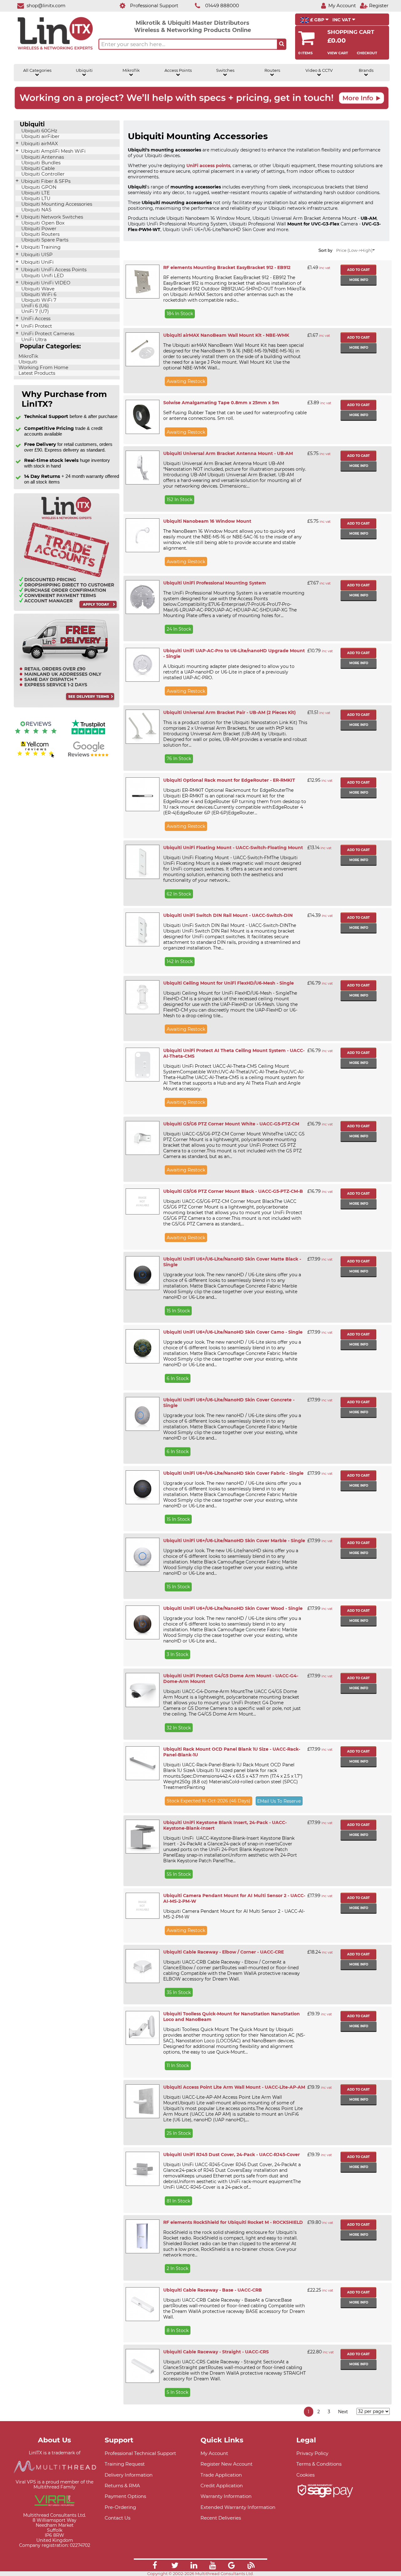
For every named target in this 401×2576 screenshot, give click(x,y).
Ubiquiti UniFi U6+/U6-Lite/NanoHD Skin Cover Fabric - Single (233, 1473)
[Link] (155, 2566)
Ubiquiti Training (40, 247)
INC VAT (342, 20)
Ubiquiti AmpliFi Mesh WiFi (53, 151)
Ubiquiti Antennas (42, 157)
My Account (214, 2453)
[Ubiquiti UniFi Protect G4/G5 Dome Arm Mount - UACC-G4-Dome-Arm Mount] (142, 1690)
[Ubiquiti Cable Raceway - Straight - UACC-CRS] (142, 2366)
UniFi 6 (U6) (34, 306)
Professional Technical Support (140, 2453)
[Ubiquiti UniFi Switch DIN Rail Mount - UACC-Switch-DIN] (142, 929)
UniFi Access (35, 319)
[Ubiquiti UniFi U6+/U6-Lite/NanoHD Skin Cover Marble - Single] (142, 1555)
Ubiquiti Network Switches (51, 217)
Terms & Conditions (319, 2464)
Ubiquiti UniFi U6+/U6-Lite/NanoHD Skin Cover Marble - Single (234, 1541)
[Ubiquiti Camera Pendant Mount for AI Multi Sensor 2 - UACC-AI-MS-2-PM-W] (142, 1906)
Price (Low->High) (354, 250)
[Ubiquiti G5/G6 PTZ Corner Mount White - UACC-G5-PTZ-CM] (142, 1138)
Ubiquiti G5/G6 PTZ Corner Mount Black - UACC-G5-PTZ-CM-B (233, 1191)
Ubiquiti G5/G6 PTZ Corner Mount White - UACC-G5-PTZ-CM (231, 1124)
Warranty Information (226, 2496)
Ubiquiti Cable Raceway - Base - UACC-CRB (213, 2290)
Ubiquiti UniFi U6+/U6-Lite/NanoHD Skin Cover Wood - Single (233, 1608)
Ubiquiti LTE (35, 193)
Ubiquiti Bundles (40, 163)
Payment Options (125, 2496)
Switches (225, 70)
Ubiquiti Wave (37, 289)
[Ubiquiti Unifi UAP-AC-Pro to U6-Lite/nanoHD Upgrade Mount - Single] (142, 665)
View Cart (338, 53)
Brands (366, 70)
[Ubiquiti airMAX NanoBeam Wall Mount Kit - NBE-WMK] (142, 349)
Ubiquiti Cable (37, 168)
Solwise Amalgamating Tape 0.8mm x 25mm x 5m (221, 403)
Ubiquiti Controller (42, 174)
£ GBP (317, 20)
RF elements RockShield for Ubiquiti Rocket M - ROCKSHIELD (233, 2222)
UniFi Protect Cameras (47, 334)
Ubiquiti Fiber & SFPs (45, 181)
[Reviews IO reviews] (36, 735)
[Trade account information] (67, 609)
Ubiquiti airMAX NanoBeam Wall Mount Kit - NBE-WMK (226, 335)
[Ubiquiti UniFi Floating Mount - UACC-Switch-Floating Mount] (142, 862)
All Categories (37, 70)
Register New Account (227, 2464)
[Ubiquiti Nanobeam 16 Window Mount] (142, 535)
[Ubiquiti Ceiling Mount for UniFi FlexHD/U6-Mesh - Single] (142, 997)
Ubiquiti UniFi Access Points (53, 270)
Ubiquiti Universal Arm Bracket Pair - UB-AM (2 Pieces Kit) (229, 712)
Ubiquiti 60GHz (39, 131)
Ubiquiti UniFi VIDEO (45, 283)
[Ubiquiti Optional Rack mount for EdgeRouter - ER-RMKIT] (142, 794)
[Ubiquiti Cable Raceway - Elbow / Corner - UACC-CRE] (142, 1966)
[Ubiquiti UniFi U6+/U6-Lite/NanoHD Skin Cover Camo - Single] (142, 1346)
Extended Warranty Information (238, 2507)
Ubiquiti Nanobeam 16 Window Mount (207, 521)
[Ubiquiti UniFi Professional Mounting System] (142, 597)
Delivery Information (129, 2475)
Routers (272, 70)
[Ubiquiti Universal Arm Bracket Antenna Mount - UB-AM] (142, 468)
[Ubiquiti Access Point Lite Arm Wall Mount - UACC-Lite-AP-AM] (142, 2101)
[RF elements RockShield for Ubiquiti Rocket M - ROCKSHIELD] (142, 2236)
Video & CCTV (319, 70)
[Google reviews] (88, 757)
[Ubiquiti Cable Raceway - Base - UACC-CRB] (142, 2304)
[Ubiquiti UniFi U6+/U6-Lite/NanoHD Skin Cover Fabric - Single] (142, 1487)
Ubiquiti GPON (38, 187)
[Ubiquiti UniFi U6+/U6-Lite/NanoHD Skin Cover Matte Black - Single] (142, 1273)
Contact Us (117, 2518)
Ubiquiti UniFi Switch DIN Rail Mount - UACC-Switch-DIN (228, 915)
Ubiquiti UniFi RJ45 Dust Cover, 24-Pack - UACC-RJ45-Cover (232, 2155)
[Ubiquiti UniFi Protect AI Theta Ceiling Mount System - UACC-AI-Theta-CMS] (142, 1065)
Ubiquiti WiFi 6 (38, 294)
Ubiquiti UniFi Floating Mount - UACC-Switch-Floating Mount (233, 848)
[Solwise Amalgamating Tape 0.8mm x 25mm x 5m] (142, 417)
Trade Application (221, 2475)
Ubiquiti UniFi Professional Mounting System (215, 583)
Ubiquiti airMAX (39, 144)
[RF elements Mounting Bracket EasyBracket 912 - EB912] (142, 282)
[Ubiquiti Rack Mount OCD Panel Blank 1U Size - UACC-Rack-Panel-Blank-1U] (142, 1763)
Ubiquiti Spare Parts (44, 240)
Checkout (367, 53)
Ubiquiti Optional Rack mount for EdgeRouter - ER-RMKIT (229, 780)
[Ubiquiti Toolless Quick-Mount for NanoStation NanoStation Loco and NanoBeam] (142, 2028)
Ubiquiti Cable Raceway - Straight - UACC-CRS (216, 2352)
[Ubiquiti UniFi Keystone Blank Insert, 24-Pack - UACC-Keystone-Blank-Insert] (142, 1837)
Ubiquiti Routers (40, 234)
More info (359, 280)
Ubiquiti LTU (35, 198)
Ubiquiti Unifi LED (42, 276)
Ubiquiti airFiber (40, 136)
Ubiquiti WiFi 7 (38, 300)
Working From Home (43, 368)
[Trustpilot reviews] (88, 735)
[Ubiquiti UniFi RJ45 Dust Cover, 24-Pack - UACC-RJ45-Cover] (142, 2169)
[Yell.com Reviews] (36, 757)
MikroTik (131, 70)
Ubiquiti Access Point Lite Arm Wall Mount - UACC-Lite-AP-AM (234, 2087)
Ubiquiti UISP (36, 255)
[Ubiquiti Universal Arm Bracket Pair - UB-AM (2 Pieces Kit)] (142, 727)
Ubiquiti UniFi (37, 262)
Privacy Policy (312, 2453)
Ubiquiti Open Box (42, 223)
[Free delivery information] (67, 706)
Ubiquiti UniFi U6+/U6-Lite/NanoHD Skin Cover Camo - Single (233, 1332)
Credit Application (222, 2486)
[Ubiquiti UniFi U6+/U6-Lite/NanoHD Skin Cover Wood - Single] (142, 1622)
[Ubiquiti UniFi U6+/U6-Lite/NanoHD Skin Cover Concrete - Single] (142, 1414)
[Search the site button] (282, 44)
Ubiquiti (84, 70)
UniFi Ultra (33, 340)
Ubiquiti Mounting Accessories (56, 204)
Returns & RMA (122, 2486)
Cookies (305, 2475)
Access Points (178, 70)
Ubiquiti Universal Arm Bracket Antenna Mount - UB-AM (228, 453)
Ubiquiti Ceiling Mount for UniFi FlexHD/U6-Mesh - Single (229, 983)
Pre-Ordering (120, 2507)
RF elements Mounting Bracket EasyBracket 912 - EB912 (227, 267)
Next (343, 2412)
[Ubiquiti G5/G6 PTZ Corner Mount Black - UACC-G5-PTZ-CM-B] (142, 1201)
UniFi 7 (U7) (34, 311)
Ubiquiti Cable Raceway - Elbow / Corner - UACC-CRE (224, 1952)
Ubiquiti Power (38, 229)
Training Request (125, 2464)
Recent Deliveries (221, 2518)
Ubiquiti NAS (36, 210)
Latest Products (36, 373)
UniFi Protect (36, 326)
